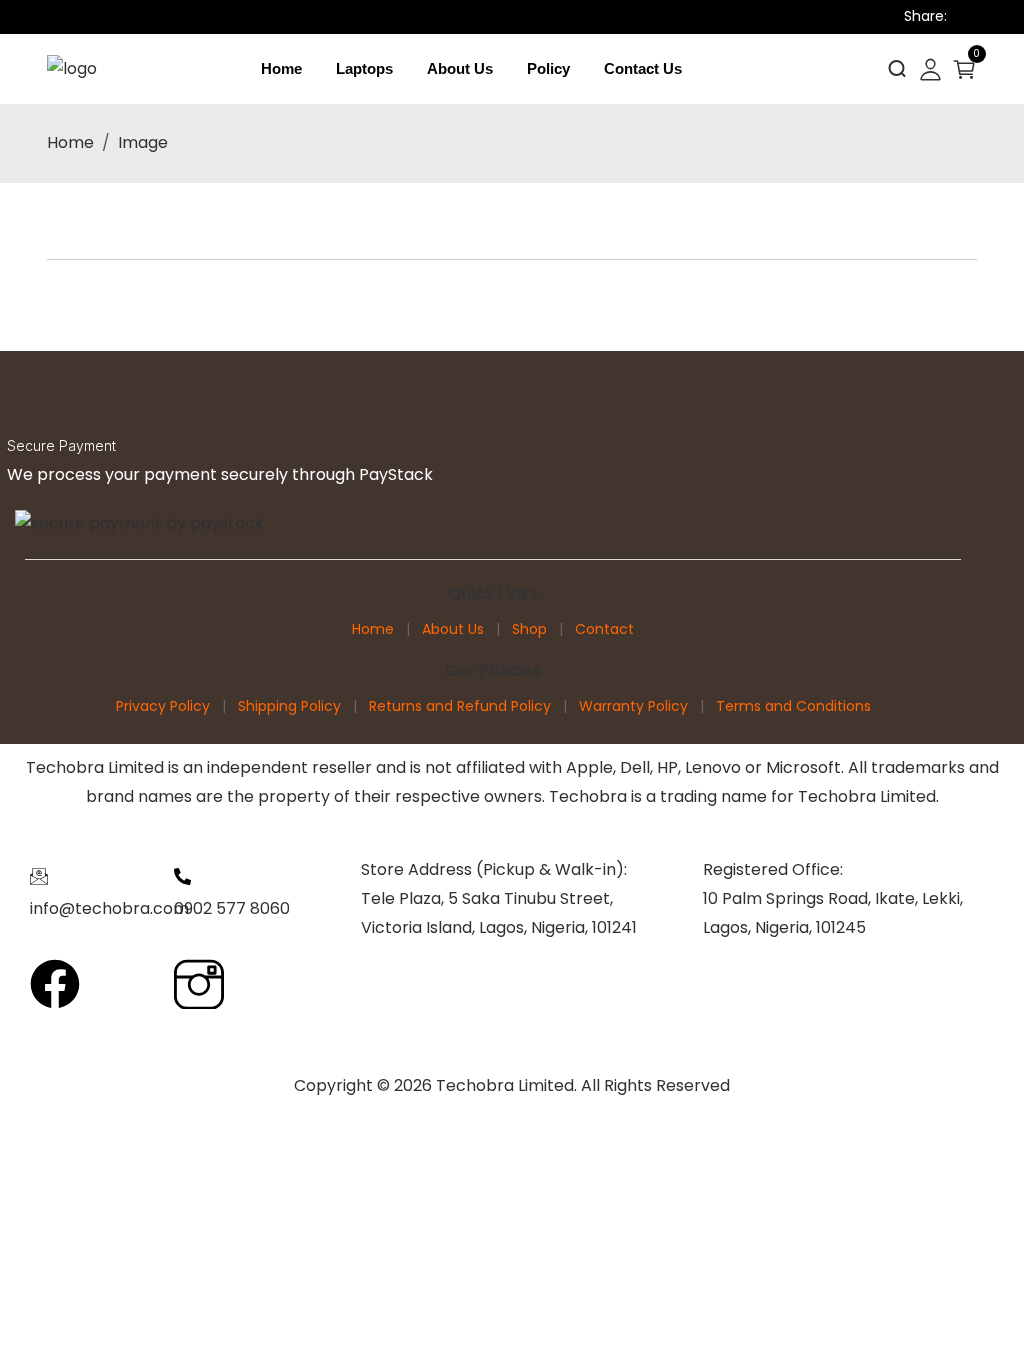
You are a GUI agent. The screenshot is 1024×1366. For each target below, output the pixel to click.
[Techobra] (72, 68)
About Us (460, 68)
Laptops (364, 68)
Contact (604, 629)
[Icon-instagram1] (199, 984)
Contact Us (643, 68)
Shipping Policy (289, 706)
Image (143, 142)
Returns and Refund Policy (460, 706)
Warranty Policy (633, 706)
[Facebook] (55, 984)
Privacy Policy (163, 706)
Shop (529, 629)
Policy (548, 68)
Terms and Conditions (793, 706)
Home (281, 68)
